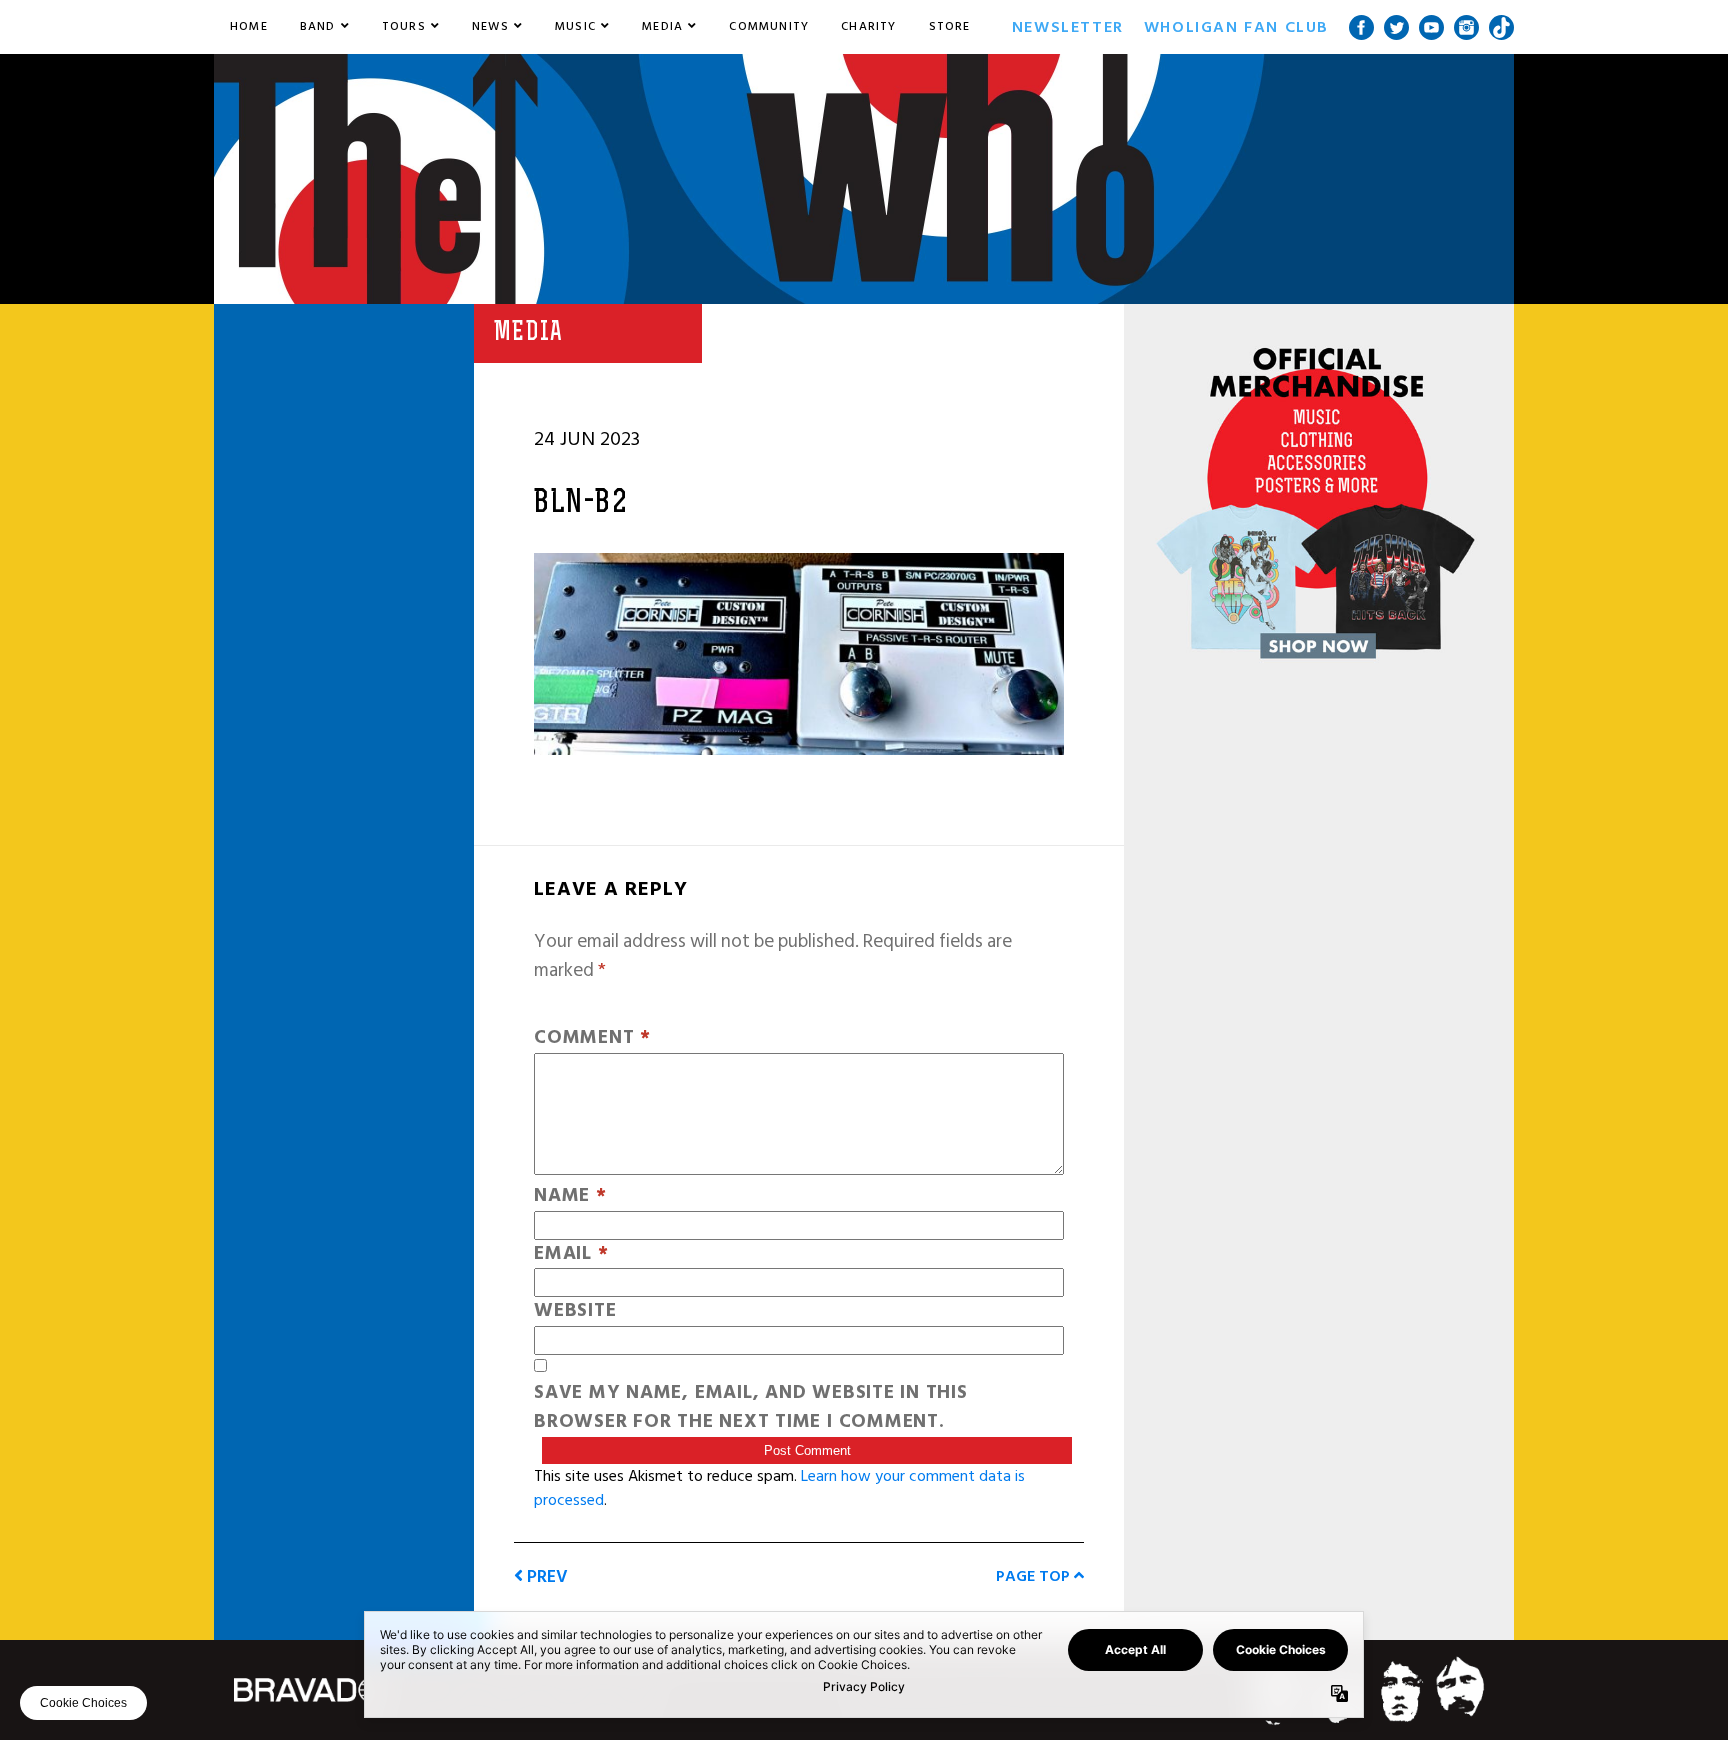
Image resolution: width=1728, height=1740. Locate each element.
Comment (592, 1038)
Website (575, 1311)
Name (570, 1196)
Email (571, 1254)
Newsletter (1068, 27)
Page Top (1035, 1576)
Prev (545, 1576)
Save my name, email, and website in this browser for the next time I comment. (751, 1408)
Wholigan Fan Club (1236, 27)
